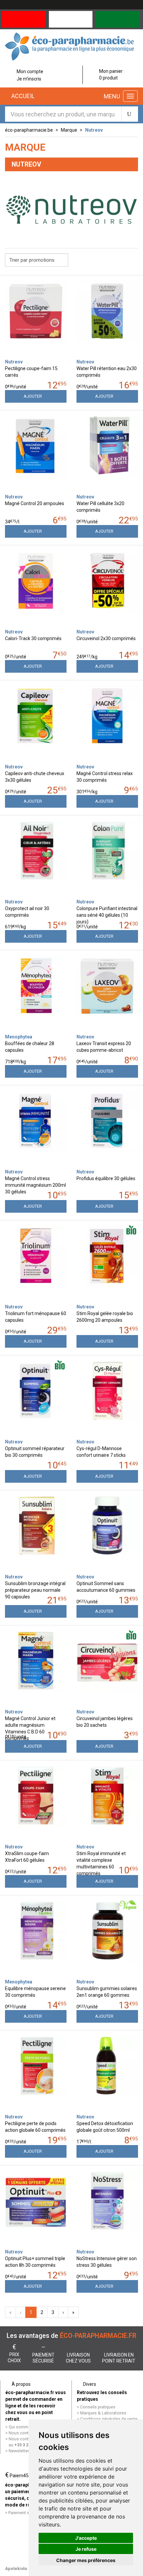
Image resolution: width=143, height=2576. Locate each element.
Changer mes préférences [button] (86, 2560)
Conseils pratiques (98, 2407)
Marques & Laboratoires (103, 2413)
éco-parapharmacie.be (29, 130)
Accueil (22, 96)
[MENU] (130, 96)
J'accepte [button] (86, 2538)
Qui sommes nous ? (28, 2427)
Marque (69, 130)
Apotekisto (16, 2569)
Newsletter (19, 2451)
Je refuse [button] (86, 2549)
